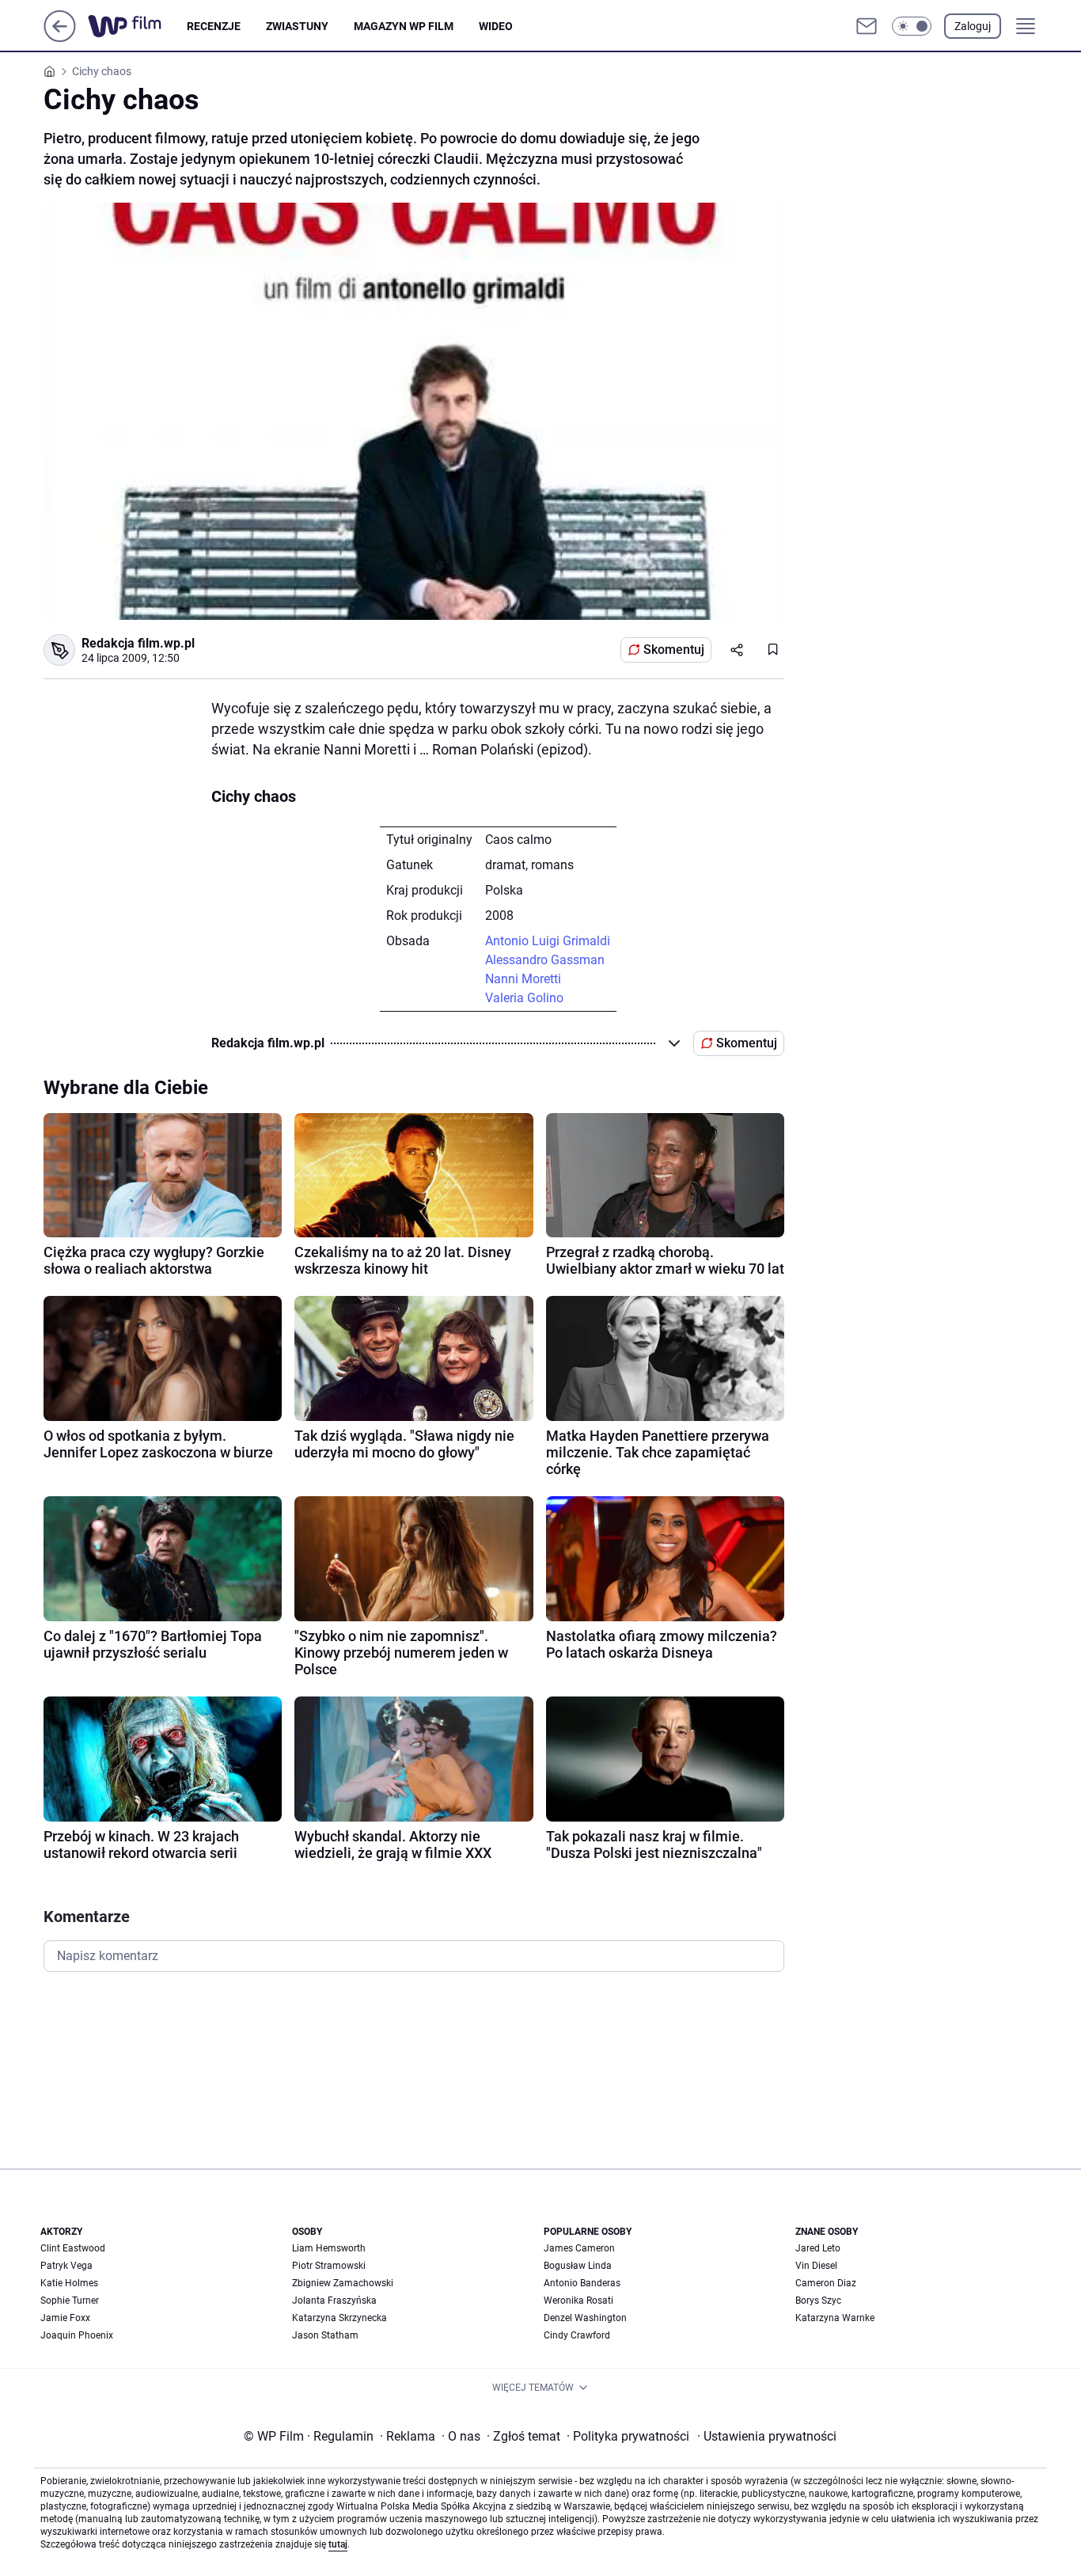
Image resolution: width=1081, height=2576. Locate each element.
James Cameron (579, 2248)
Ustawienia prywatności (767, 2436)
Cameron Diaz (826, 2283)
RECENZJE (214, 26)
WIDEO (496, 26)
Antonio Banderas (582, 2283)
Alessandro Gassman (545, 960)
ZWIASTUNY (297, 26)
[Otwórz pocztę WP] (867, 26)
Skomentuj (674, 650)
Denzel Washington (585, 2318)
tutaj (338, 2544)
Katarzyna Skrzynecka (339, 2318)
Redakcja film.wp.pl (138, 643)
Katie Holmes (69, 2283)
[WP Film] (137, 26)
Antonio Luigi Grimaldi (548, 941)
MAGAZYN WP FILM (404, 26)
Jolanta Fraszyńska (334, 2301)
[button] (912, 26)
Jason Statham (325, 2335)
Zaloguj (973, 26)
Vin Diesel (816, 2266)
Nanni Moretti (523, 979)
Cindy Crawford (577, 2335)
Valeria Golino (524, 998)
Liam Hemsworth (329, 2248)
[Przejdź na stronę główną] (60, 38)
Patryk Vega (66, 2266)
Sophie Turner (70, 2301)
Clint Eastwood (73, 2248)
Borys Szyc (818, 2301)
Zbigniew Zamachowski (343, 2283)
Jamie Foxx (65, 2318)
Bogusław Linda (578, 2266)
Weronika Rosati (578, 2301)
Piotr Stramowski (329, 2266)
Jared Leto (818, 2248)
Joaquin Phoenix (77, 2335)
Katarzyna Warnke (835, 2318)
